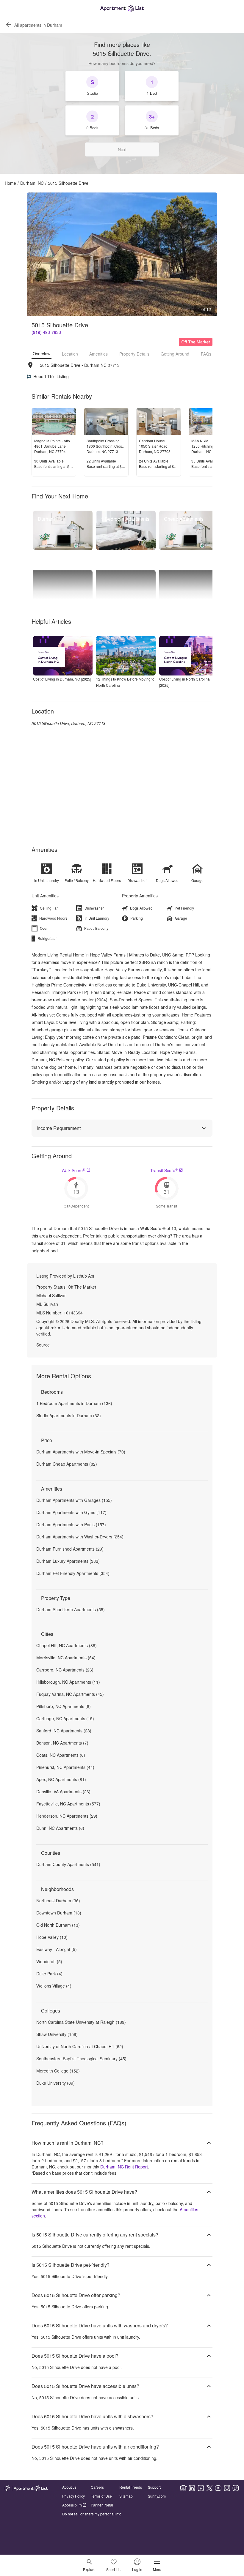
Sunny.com (157, 2496)
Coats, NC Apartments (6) (61, 1755)
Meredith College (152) (58, 2071)
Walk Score (73, 1170)
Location (70, 354)
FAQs (206, 354)
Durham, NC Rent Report (124, 2167)
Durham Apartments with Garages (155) (74, 1500)
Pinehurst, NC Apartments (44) (65, 1767)
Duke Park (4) (49, 1974)
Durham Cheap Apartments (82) (67, 1464)
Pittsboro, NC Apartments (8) (64, 1706)
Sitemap (126, 2496)
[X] (209, 2488)
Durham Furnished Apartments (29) (70, 1549)
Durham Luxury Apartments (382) (68, 1561)
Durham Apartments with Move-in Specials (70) (81, 1452)
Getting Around (175, 354)
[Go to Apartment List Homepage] (122, 8)
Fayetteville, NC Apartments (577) (68, 1804)
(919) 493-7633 (46, 332)
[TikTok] (236, 2488)
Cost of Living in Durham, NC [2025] (62, 679)
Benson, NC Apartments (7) (62, 1743)
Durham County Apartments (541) (68, 1864)
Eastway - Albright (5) (57, 1949)
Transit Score (164, 1170)
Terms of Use (101, 2496)
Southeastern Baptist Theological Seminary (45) (81, 2059)
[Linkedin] (192, 2488)
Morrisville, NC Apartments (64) (66, 1658)
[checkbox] (92, 86)
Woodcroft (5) (49, 1961)
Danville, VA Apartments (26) (63, 1791)
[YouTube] (218, 2488)
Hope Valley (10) (52, 1937)
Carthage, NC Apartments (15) (65, 1718)
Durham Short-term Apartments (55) (71, 1609)
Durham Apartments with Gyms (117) (71, 1512)
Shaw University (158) (57, 2034)
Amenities (98, 354)
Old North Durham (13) (58, 1925)
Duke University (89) (55, 2083)
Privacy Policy (73, 2496)
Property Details (134, 354)
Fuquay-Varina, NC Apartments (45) (70, 1694)
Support (154, 2487)
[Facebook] (201, 2488)
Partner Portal (102, 2505)
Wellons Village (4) (54, 1986)
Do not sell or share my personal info (92, 2514)
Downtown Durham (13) (59, 1913)
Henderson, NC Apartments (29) (67, 1816)
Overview (42, 353)
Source (43, 1345)
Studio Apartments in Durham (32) (69, 1415)
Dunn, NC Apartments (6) (60, 1828)
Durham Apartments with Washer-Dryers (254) (80, 1537)
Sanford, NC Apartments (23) (64, 1731)
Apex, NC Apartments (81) (61, 1779)
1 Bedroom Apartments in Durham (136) (74, 1403)
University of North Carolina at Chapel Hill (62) (80, 2046)
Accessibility (72, 2505)
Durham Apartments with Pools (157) (71, 1524)
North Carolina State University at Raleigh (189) (81, 2022)
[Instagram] (227, 2488)
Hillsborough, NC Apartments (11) (68, 1682)
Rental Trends (131, 2487)
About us (69, 2487)
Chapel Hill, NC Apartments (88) (67, 1645)
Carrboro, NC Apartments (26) (65, 1670)
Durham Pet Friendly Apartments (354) (73, 1573)
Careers (97, 2487)
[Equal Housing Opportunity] (183, 2488)
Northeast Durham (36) (58, 1901)
